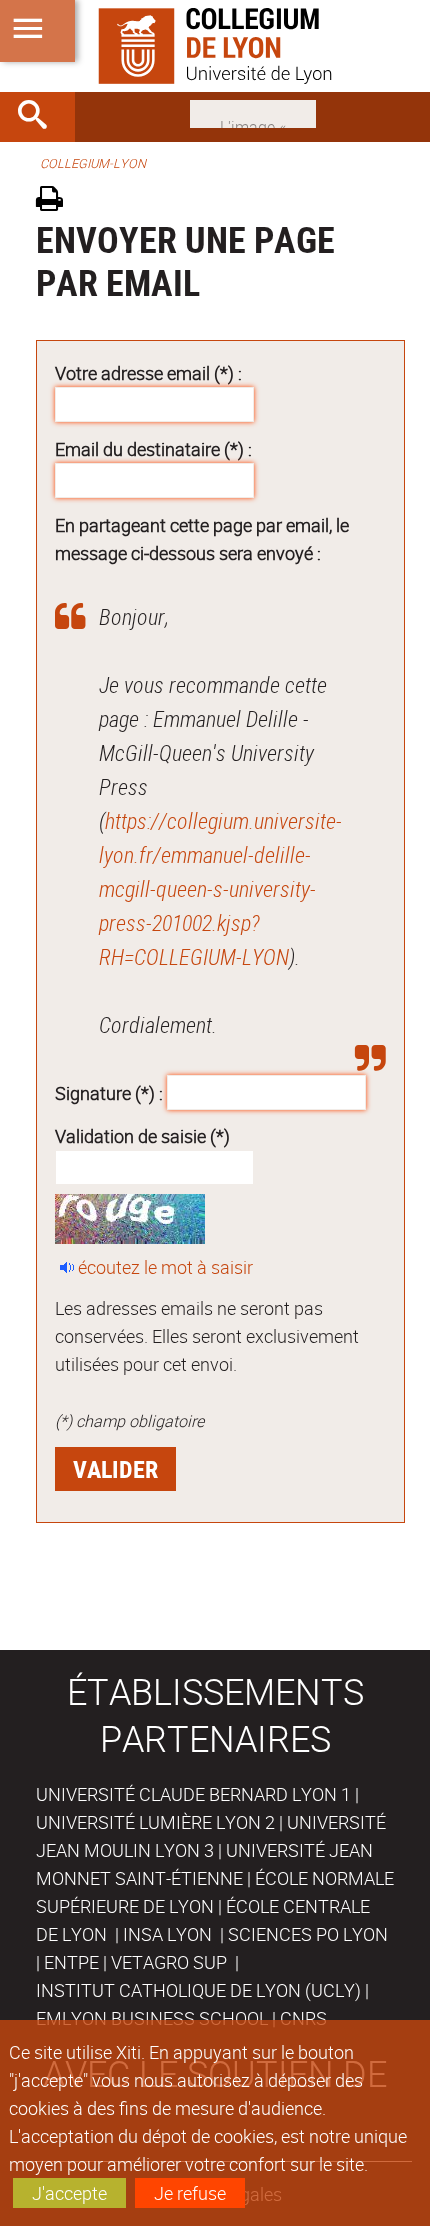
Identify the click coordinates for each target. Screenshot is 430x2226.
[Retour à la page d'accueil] (215, 46)
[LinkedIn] (253, 112)
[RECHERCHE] (40, 117)
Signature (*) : (109, 1092)
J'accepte (69, 2193)
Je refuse (190, 2193)
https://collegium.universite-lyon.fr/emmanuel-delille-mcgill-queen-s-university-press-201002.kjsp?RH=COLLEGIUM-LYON (220, 888)
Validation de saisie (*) (142, 1136)
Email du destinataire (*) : (153, 449)
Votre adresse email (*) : (148, 373)
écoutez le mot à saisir (165, 1267)
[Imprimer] (56, 201)
